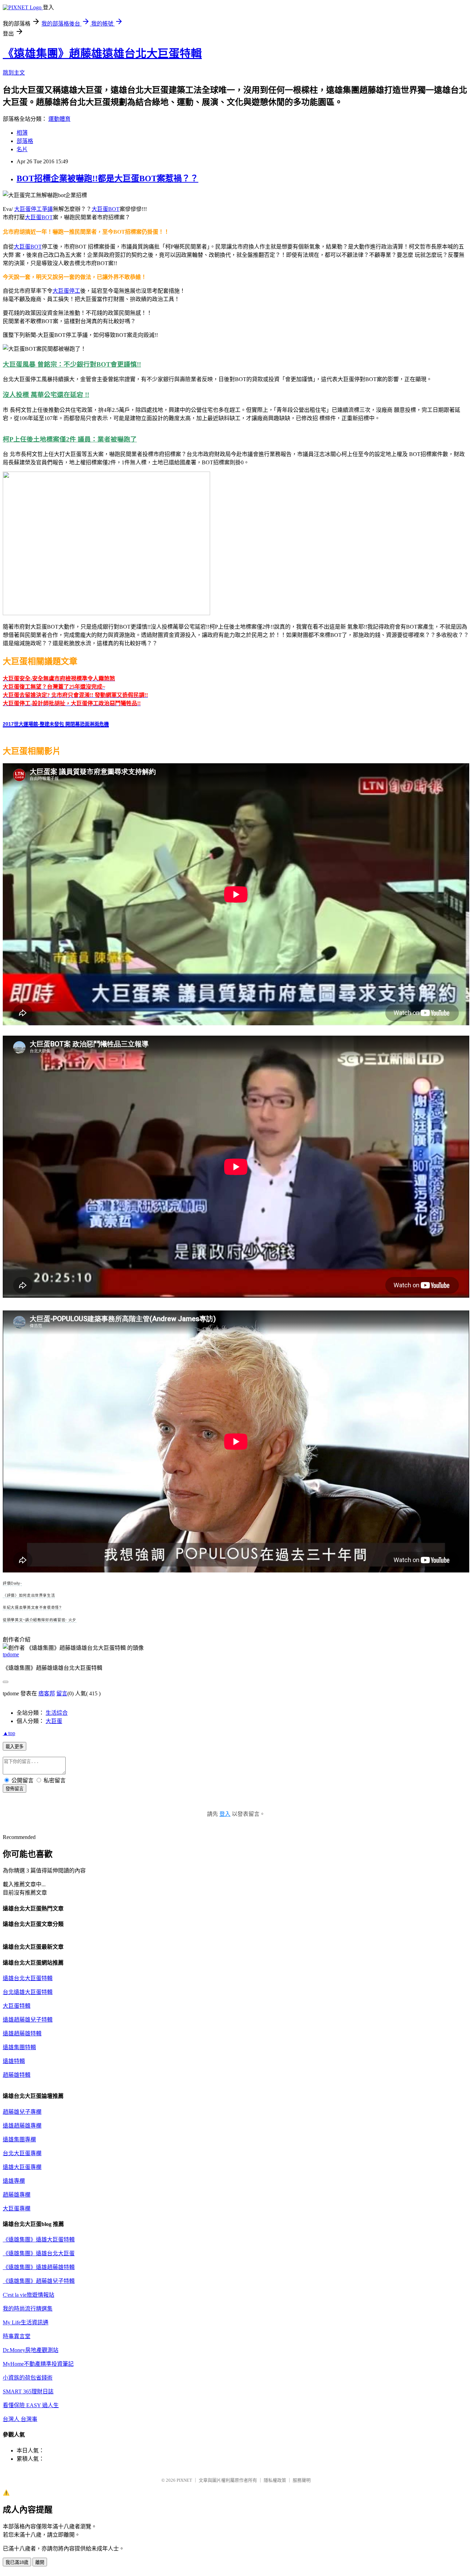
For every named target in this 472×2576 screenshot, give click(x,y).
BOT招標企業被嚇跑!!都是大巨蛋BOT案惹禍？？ (107, 178)
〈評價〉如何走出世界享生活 (29, 1595)
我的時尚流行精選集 (28, 2309)
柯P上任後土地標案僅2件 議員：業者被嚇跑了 (70, 439)
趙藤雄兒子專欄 (22, 2112)
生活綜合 (57, 1713)
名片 (22, 149)
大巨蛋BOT (106, 209)
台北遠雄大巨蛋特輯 (28, 1992)
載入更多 (15, 1747)
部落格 (25, 141)
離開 (40, 2562)
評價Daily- (12, 1583)
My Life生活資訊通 (26, 2322)
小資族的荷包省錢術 (28, 2378)
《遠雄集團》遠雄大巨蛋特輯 (39, 2240)
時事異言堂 (17, 2336)
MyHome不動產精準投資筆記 (38, 2364)
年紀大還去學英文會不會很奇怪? (32, 1607)
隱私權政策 (275, 2480)
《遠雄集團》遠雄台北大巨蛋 (39, 2253)
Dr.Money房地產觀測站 (31, 2350)
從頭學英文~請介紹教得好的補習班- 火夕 (40, 1620)
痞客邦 (47, 1693)
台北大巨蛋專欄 (22, 2153)
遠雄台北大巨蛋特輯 (28, 1978)
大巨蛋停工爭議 (34, 209)
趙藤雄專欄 (17, 2195)
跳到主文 (14, 73)
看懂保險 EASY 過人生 (31, 2405)
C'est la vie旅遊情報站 (29, 2295)
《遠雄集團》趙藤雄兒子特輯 (39, 2281)
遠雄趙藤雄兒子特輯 (28, 2020)
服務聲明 (302, 2480)
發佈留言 (15, 1789)
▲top (9, 1733)
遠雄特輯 (14, 2061)
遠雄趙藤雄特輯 (22, 2033)
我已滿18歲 (17, 2562)
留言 (62, 1693)
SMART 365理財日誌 (28, 2391)
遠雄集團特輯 (19, 2047)
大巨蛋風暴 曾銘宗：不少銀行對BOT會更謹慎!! (72, 364)
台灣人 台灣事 (20, 2419)
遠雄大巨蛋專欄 (22, 2167)
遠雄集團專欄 (19, 2139)
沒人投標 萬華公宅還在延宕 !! (46, 395)
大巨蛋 (54, 1721)
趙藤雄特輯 (17, 2075)
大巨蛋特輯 (17, 2006)
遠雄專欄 (14, 2181)
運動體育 (59, 119)
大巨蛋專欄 (17, 2209)
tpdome (11, 1654)
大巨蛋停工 (66, 291)
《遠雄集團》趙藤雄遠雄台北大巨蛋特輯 (102, 54)
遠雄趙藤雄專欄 (22, 2126)
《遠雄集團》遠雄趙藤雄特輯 (39, 2267)
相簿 (22, 133)
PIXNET (184, 2480)
